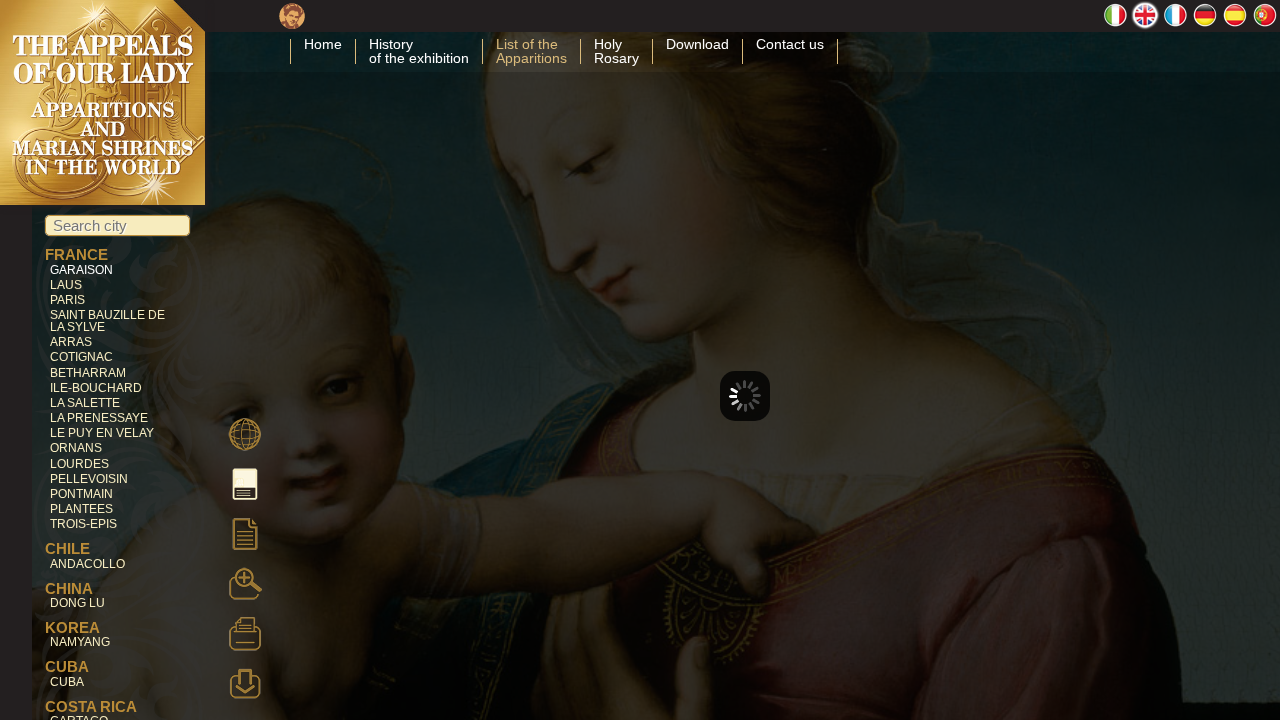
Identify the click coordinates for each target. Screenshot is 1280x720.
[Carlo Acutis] (292, 22)
